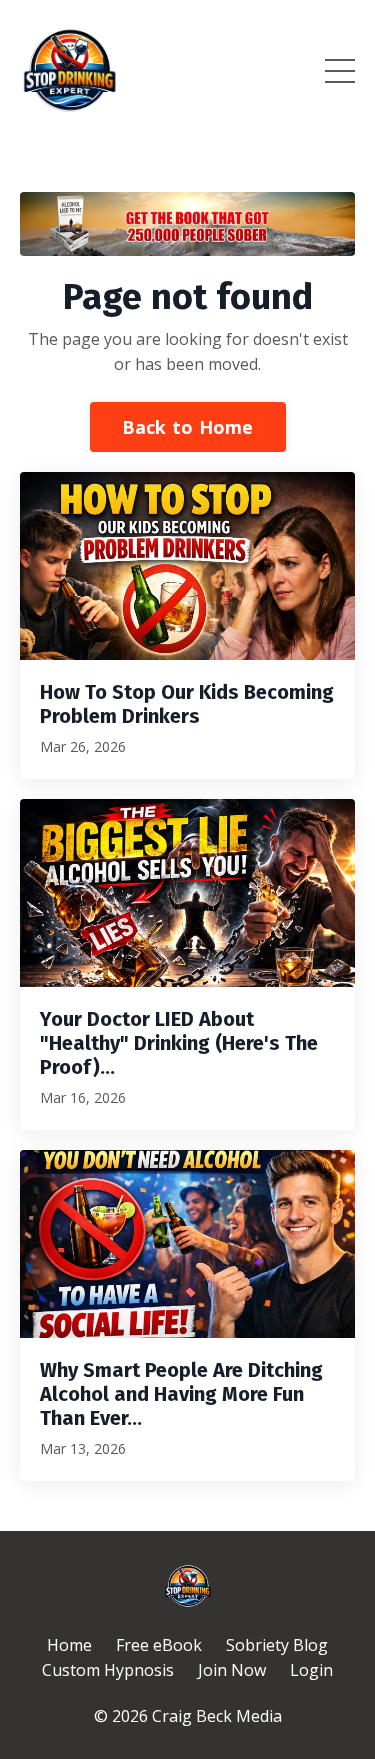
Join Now (232, 1670)
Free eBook (159, 1645)
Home (69, 1645)
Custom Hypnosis (108, 1670)
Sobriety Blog (277, 1645)
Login (311, 1670)
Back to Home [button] (188, 427)
